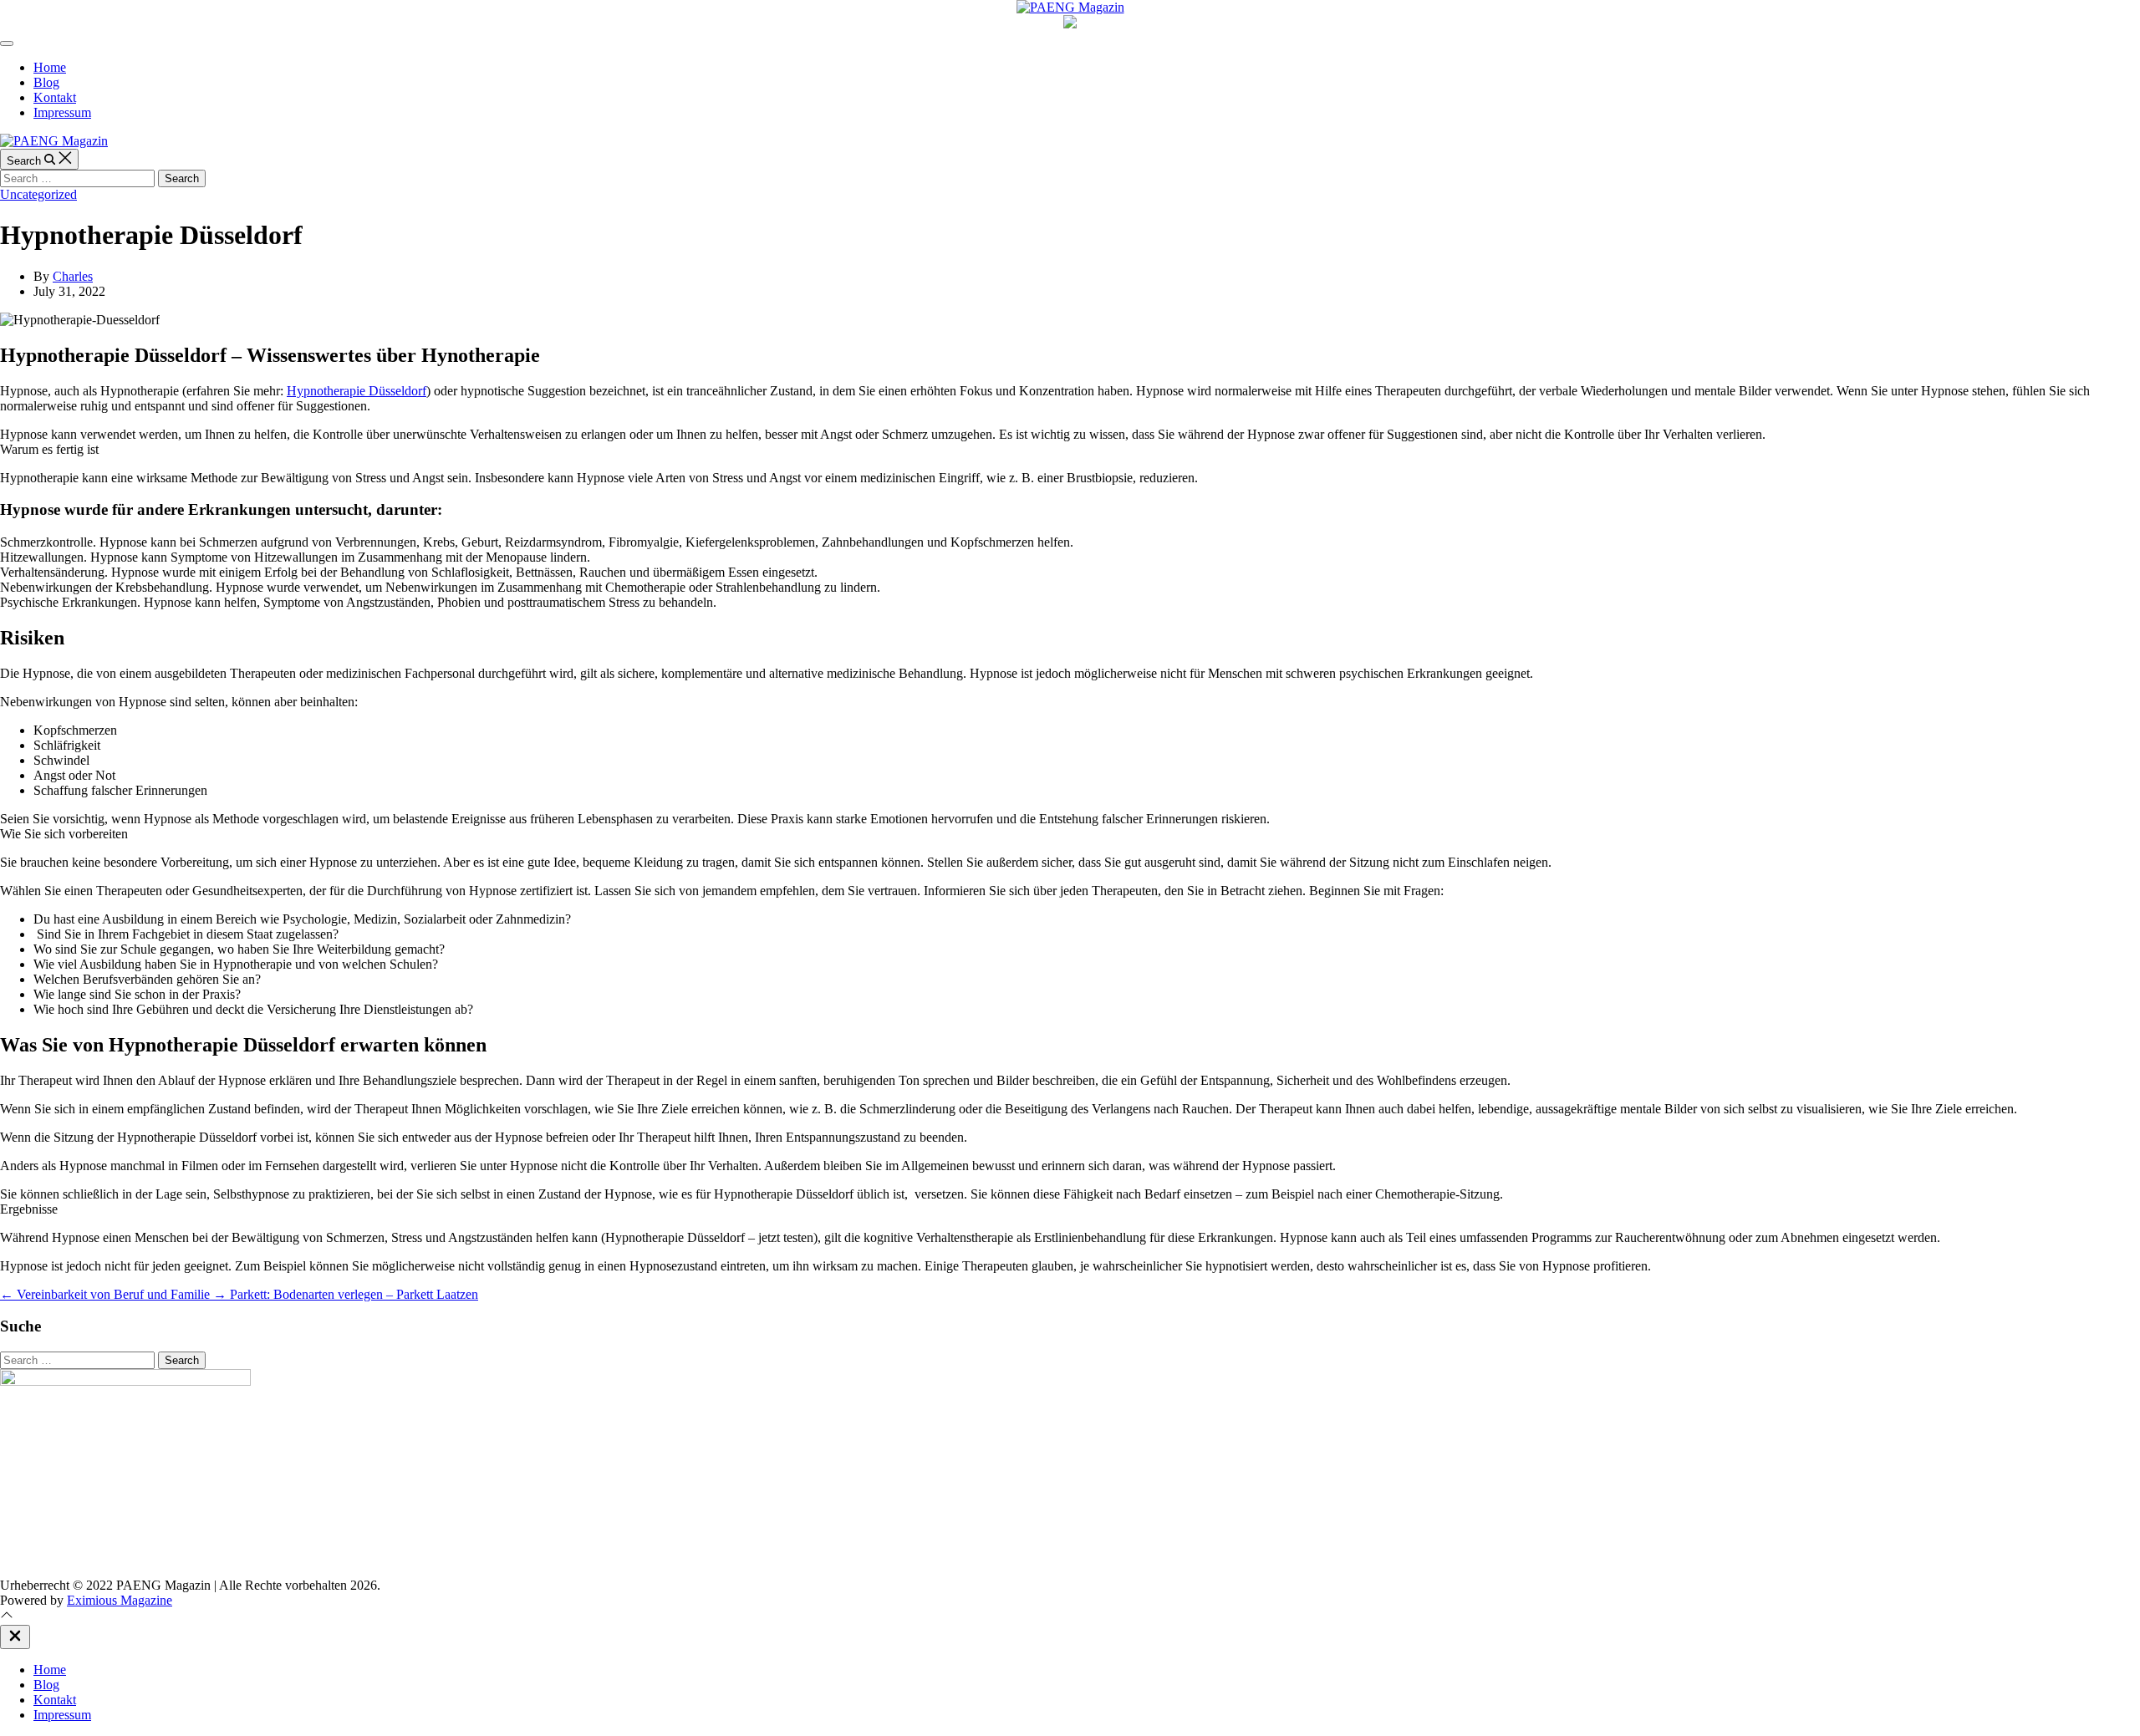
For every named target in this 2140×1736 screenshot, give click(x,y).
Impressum (62, 112)
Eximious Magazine (120, 1600)
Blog (46, 82)
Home (50, 67)
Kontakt (55, 97)
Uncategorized (38, 194)
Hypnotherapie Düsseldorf (357, 391)
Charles (73, 276)
